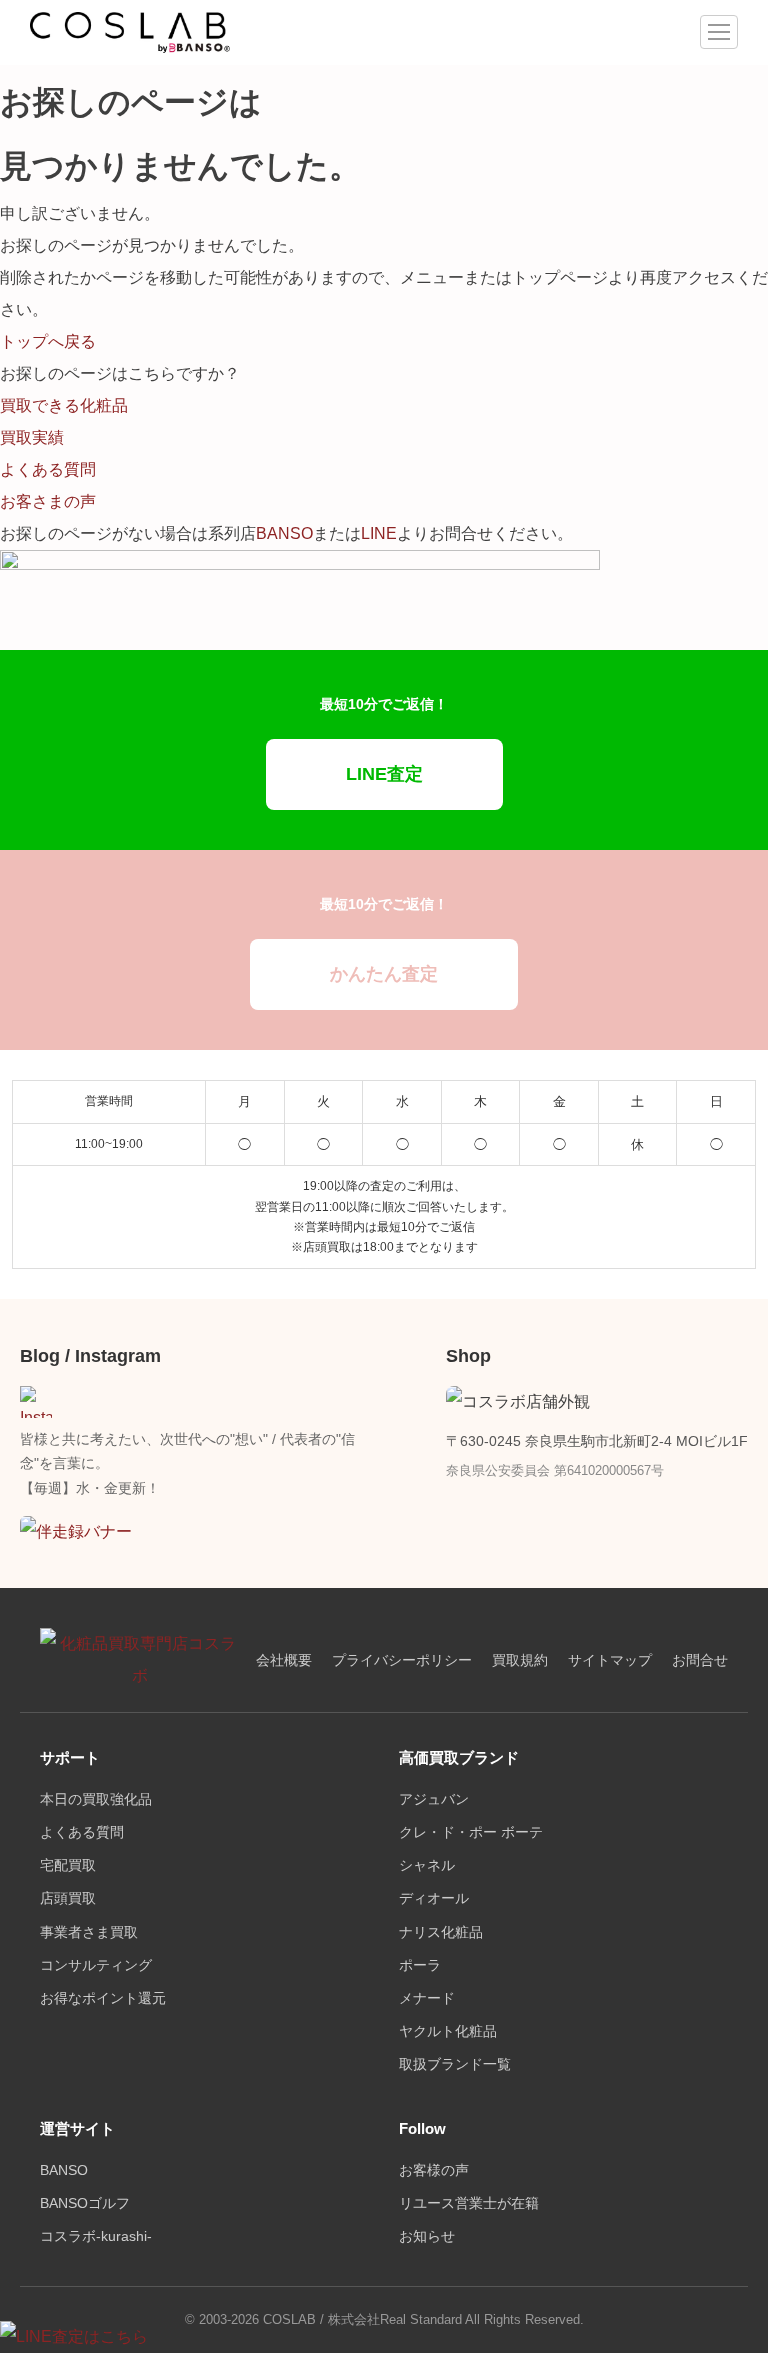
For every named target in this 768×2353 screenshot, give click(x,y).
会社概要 (284, 1660)
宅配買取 (68, 1865)
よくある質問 (82, 1832)
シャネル (427, 1865)
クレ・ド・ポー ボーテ (471, 1832)
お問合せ (700, 1660)
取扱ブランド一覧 (455, 2064)
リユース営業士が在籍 (469, 2203)
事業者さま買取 (89, 1932)
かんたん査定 (384, 974)
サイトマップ (610, 1660)
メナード (427, 1998)
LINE (379, 533)
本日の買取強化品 (96, 1799)
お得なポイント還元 (103, 1998)
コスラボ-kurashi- (96, 2236)
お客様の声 (434, 2170)
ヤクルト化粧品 (448, 2031)
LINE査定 (384, 774)
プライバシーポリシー (402, 1660)
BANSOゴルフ (85, 2203)
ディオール (434, 1898)
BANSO (284, 533)
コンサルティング (96, 1965)
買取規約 (520, 1660)
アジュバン (434, 1799)
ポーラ (420, 1965)
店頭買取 (68, 1898)
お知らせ (427, 2236)
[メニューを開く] (719, 32)
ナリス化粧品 (441, 1932)
